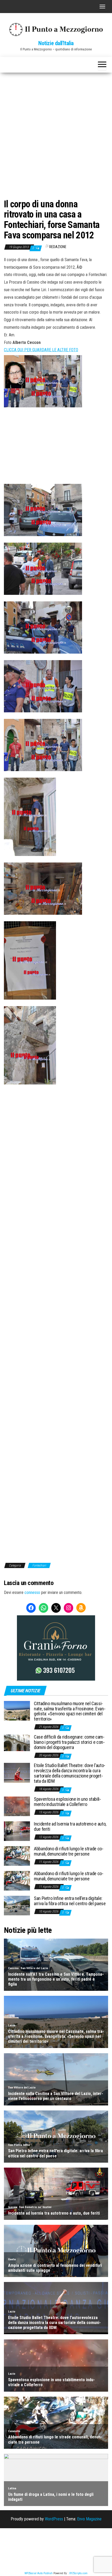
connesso (32, 1592)
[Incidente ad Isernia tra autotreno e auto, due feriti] (17, 1831)
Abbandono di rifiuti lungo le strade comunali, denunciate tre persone (69, 1851)
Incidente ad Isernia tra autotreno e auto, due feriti (70, 1826)
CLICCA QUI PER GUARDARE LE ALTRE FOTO (41, 350)
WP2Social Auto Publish (39, 2573)
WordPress (54, 2519)
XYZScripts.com (78, 2573)
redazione (58, 247)
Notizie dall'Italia (56, 43)
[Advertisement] (56, 131)
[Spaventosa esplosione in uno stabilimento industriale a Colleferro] (17, 1806)
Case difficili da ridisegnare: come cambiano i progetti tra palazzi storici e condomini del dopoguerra (69, 1742)
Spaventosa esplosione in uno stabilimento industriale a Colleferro (67, 1802)
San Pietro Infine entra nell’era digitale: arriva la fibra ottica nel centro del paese (70, 1901)
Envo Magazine (89, 2519)
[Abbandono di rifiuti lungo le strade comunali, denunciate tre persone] (17, 1856)
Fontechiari (39, 1565)
